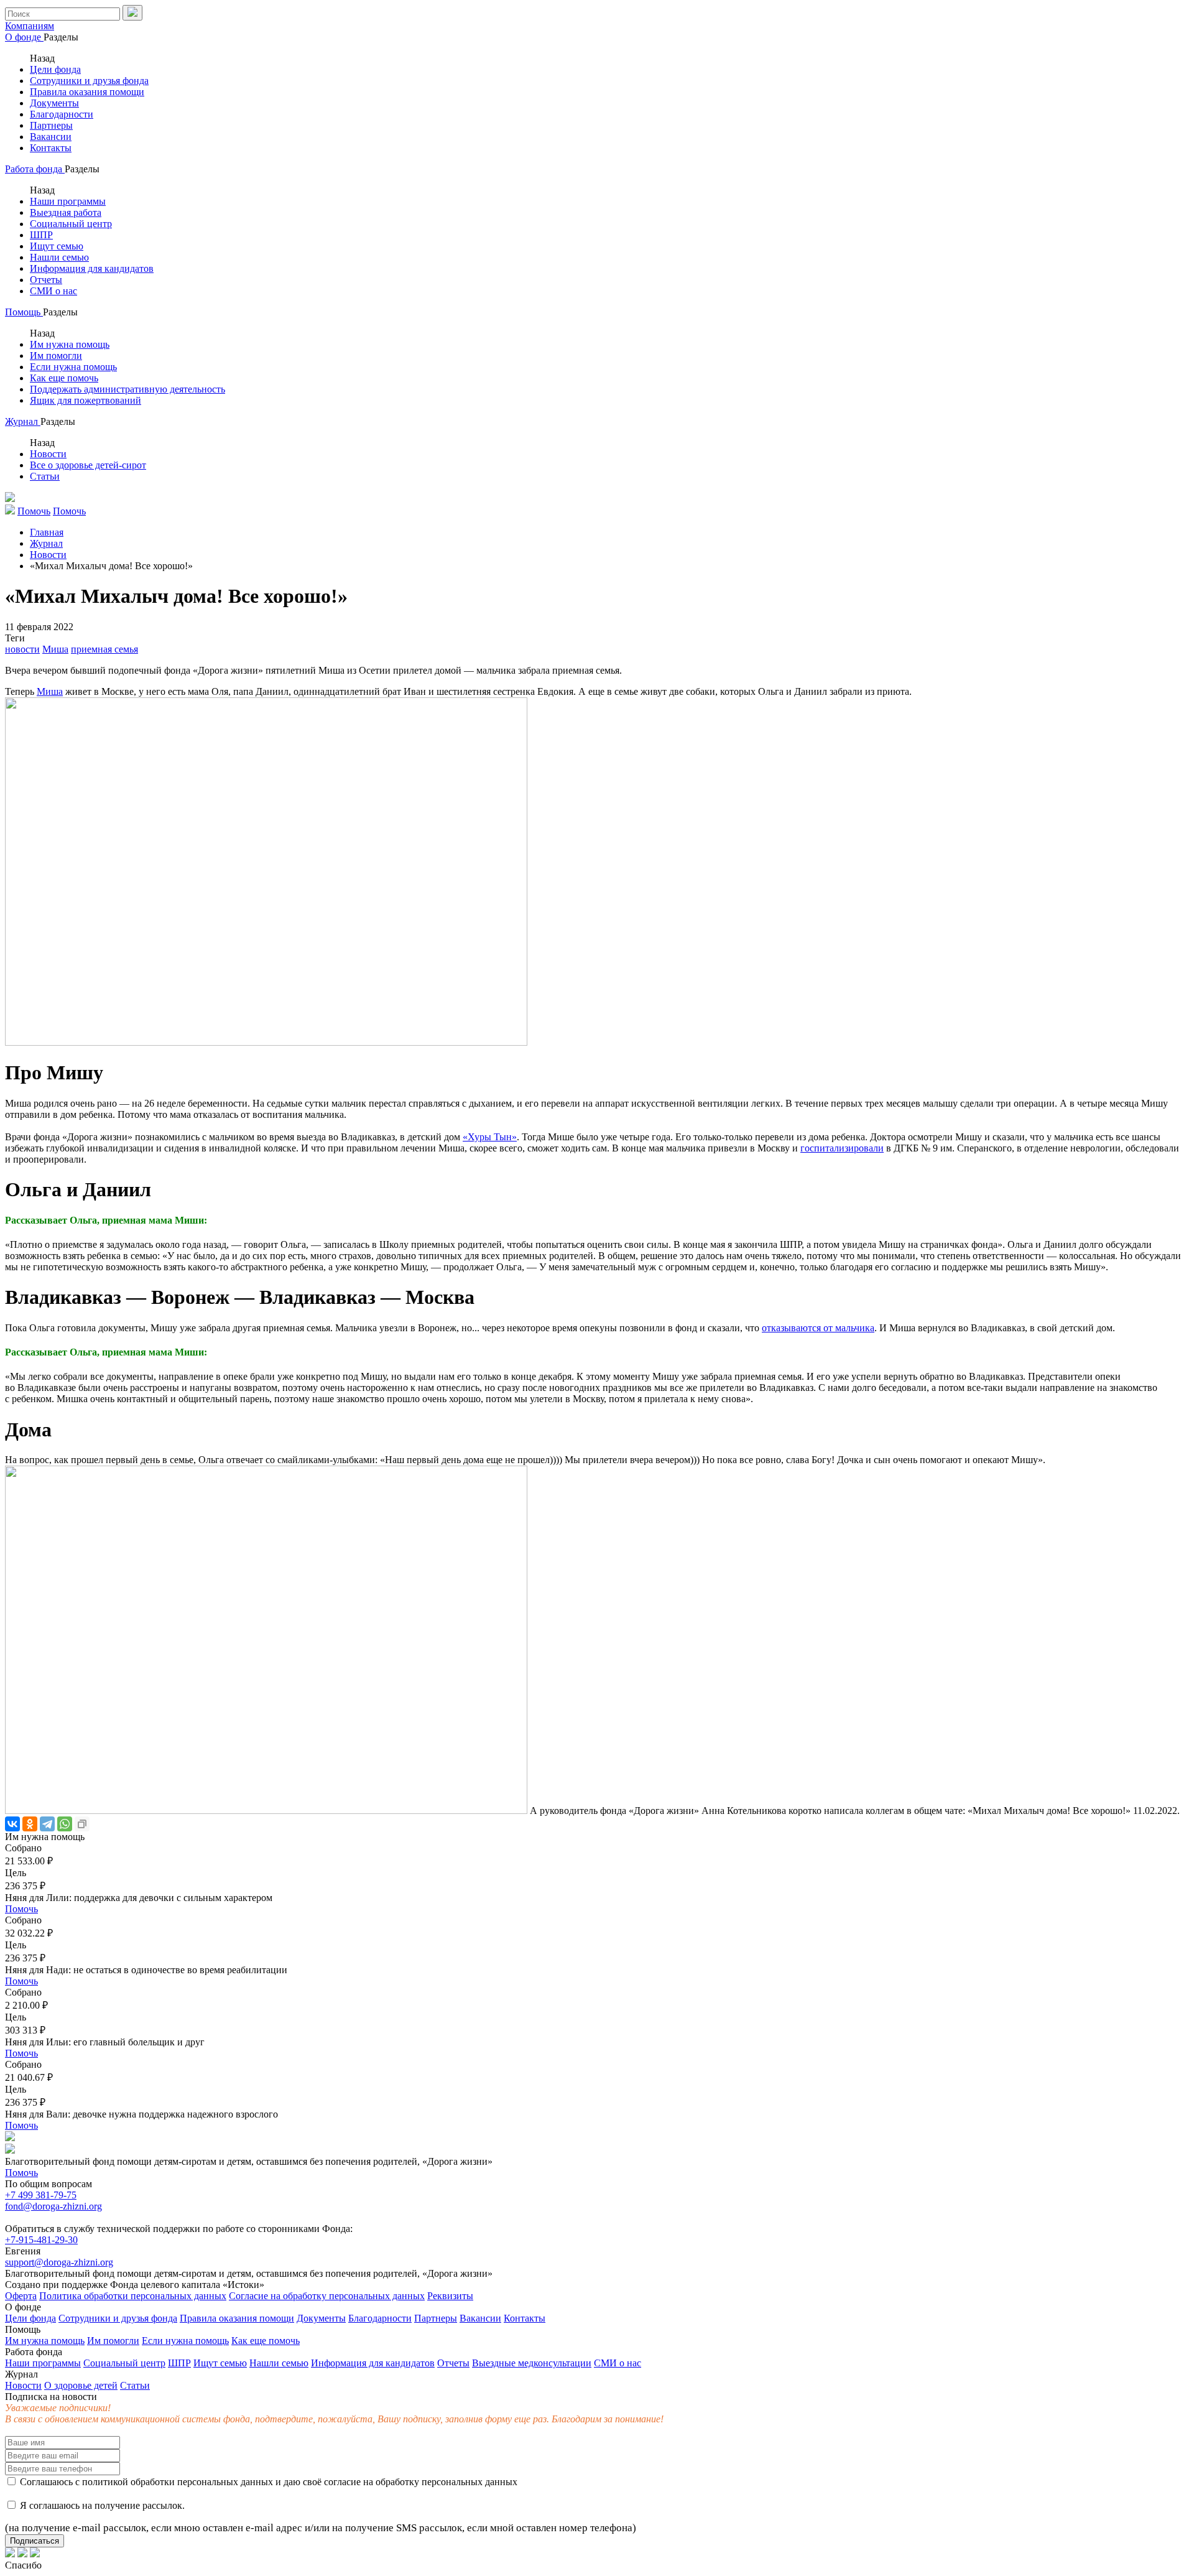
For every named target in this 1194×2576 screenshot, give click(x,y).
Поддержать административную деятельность (127, 389)
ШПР (41, 235)
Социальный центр (71, 224)
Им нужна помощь (70, 344)
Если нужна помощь (73, 367)
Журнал (23, 421)
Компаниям (30, 26)
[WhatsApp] (65, 1824)
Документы (54, 103)
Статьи (45, 476)
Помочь (21, 1909)
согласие (342, 2482)
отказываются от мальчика (818, 1328)
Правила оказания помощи (87, 92)
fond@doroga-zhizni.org (53, 2206)
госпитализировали (842, 1148)
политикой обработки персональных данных (178, 2482)
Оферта (21, 2296)
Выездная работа (66, 212)
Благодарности (62, 114)
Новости (48, 454)
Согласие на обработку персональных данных (327, 2296)
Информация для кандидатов (92, 268)
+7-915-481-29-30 (41, 2240)
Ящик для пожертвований (86, 400)
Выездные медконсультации (532, 2363)
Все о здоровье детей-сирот (88, 465)
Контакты (51, 148)
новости (22, 649)
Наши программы (68, 201)
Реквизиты (450, 2296)
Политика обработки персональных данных (133, 2296)
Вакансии (51, 137)
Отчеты (46, 280)
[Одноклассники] (30, 1824)
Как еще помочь (64, 378)
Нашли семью (59, 257)
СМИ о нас (53, 291)
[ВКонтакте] (12, 1824)
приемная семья (104, 649)
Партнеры (51, 125)
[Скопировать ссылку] (82, 1824)
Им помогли (56, 356)
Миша (55, 649)
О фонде (24, 37)
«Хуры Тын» (490, 1137)
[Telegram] (47, 1824)
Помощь (24, 312)
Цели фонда (55, 69)
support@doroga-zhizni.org (59, 2262)
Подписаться (35, 2541)
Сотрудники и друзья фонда (89, 81)
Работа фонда (35, 169)
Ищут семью (57, 246)
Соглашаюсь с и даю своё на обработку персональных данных (267, 2482)
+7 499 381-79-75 (41, 2195)
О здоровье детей (81, 2385)
